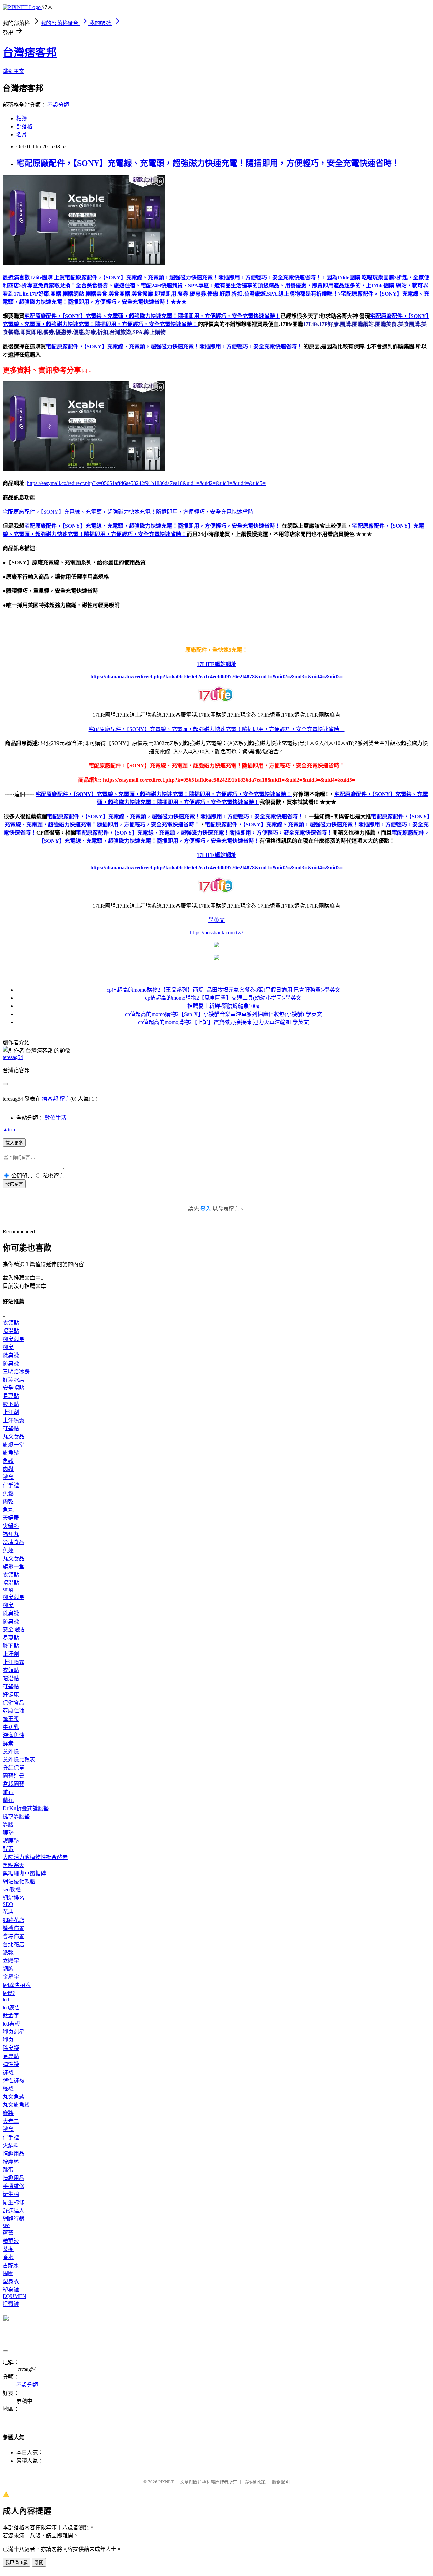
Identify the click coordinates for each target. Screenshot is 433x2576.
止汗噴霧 (14, 1420)
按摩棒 (11, 2162)
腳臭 (8, 1347)
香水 (8, 2257)
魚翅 (8, 1550)
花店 (8, 1912)
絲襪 (8, 2089)
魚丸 (8, 1510)
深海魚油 (14, 1735)
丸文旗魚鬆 (16, 2105)
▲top (9, 1130)
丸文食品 (14, 1437)
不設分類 (58, 105)
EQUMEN (15, 2296)
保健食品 (14, 1703)
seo (6, 2225)
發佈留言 (14, 1184)
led (6, 2000)
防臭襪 (11, 1363)
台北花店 (14, 1944)
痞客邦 (50, 1099)
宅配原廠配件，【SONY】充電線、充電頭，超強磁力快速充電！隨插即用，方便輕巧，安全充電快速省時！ (208, 163)
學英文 (216, 920)
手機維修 (14, 2186)
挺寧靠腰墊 (16, 1816)
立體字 (11, 1961)
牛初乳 (11, 1727)
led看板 (11, 2024)
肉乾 (8, 1502)
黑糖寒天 (14, 1865)
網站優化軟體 (19, 1881)
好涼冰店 (14, 1380)
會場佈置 (14, 1936)
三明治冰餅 (16, 1372)
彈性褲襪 (14, 2081)
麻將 (8, 2113)
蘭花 (8, 1800)
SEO (8, 1904)
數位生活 (55, 1118)
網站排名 (14, 1898)
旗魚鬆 (11, 1453)
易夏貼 (11, 1396)
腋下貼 (11, 1404)
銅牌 (8, 1969)
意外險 (11, 1751)
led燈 (9, 1993)
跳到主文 (14, 71)
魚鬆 (8, 1461)
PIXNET (166, 2482)
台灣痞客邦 (30, 52)
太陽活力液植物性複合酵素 (35, 1857)
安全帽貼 (14, 1388)
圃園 (8, 2274)
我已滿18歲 (17, 2563)
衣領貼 (11, 1323)
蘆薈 (8, 2233)
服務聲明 (281, 2482)
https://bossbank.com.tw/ (216, 933)
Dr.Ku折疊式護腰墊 (26, 1808)
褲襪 (8, 2072)
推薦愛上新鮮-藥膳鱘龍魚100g (223, 1006)
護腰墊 (11, 1841)
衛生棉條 (14, 2202)
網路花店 (14, 1920)
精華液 (11, 2241)
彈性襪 (11, 2064)
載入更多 (14, 1143)
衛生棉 (11, 2194)
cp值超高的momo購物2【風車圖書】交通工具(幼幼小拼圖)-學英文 (223, 998)
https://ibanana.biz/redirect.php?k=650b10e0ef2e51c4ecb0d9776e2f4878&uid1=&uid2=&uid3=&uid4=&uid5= (216, 677)
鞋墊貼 (11, 1428)
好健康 (11, 1695)
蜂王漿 (11, 1719)
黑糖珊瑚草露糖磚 (24, 1873)
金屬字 (11, 1977)
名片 (22, 135)
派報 (8, 1953)
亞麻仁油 (14, 1711)
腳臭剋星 (14, 1339)
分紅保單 (14, 1768)
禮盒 (8, 1477)
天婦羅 (11, 1518)
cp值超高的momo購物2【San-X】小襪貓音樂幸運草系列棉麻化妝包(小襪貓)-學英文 (223, 1014)
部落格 (24, 126)
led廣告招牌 (17, 1985)
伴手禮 (11, 1485)
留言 (65, 1099)
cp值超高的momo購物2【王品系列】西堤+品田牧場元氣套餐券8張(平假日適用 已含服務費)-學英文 (223, 990)
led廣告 (11, 2007)
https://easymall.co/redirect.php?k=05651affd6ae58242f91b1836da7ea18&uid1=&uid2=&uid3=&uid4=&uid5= (146, 483)
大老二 (11, 2121)
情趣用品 (14, 2154)
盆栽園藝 (14, 1784)
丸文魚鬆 (14, 2097)
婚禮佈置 (14, 1928)
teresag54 (13, 1057)
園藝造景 (14, 1776)
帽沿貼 (11, 1331)
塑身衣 (11, 2282)
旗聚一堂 (14, 1445)
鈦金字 (11, 2016)
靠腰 (8, 1825)
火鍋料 (11, 1526)
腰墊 (8, 1833)
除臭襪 (11, 1355)
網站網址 (226, 664)
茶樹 (8, 2249)
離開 (39, 2563)
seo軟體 (12, 1890)
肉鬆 (8, 1469)
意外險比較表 (19, 1760)
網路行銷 (14, 2219)
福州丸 (11, 1534)
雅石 (8, 1792)
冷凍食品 (14, 1542)
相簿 (22, 118)
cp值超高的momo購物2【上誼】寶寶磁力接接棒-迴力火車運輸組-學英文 (223, 1022)
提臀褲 (11, 2304)
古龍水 (11, 2265)
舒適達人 (14, 2211)
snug (8, 1589)
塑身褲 (11, 2290)
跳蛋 (8, 2170)
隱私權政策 (255, 2482)
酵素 (8, 1743)
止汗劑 (11, 1412)
